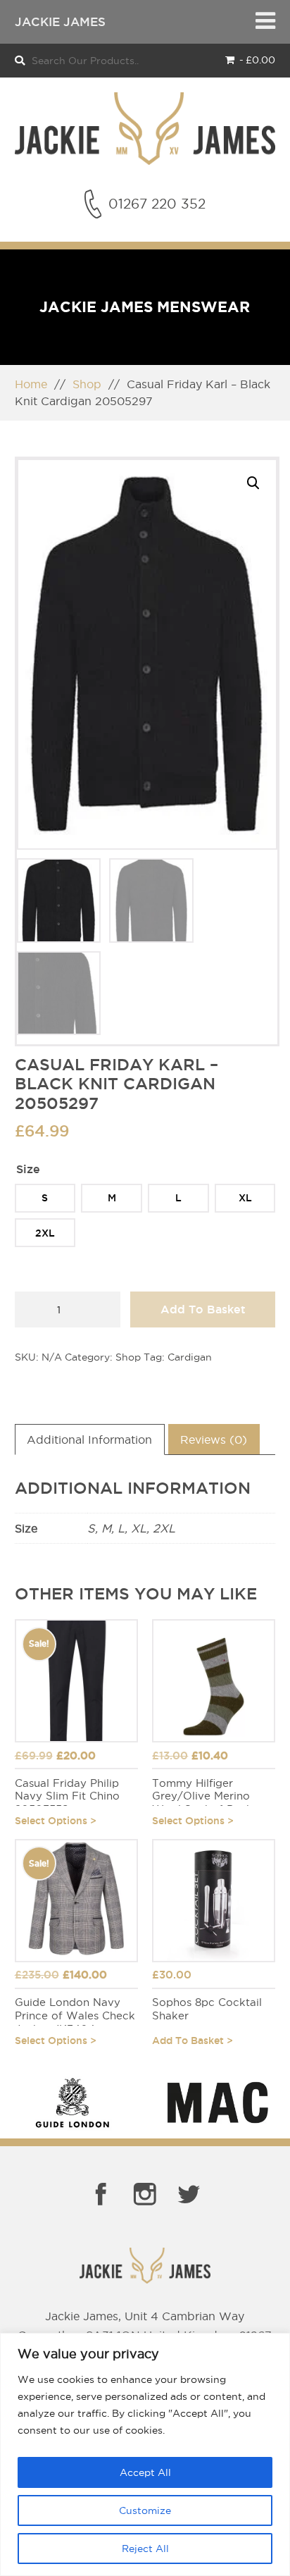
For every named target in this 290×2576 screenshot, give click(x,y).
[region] (145, 2454)
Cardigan (190, 1357)
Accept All (145, 2472)
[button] (253, 483)
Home (31, 384)
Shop (87, 384)
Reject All (145, 2549)
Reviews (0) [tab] (214, 1439)
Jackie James (60, 21)
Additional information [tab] (89, 1439)
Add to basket (203, 1309)
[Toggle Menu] (265, 22)
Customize (145, 2510)
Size (28, 1169)
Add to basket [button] (188, 2041)
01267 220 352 (157, 204)
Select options (51, 1821)
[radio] (45, 1198)
